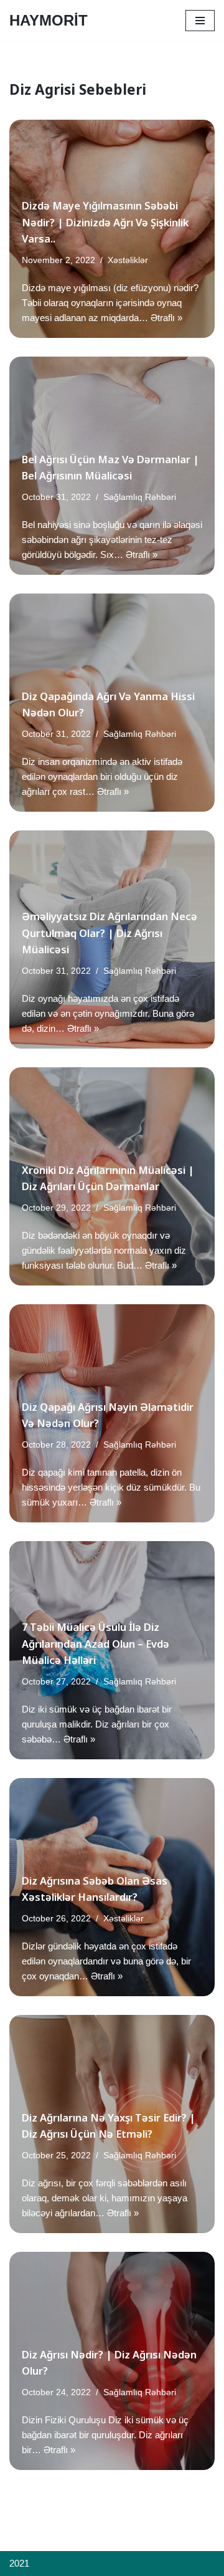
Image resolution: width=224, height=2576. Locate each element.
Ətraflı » (166, 318)
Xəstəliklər (128, 260)
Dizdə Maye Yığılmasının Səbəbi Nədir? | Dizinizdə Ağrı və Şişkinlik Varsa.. (105, 222)
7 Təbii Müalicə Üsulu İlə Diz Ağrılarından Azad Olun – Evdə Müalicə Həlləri (96, 1643)
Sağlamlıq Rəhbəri (140, 497)
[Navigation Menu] (200, 21)
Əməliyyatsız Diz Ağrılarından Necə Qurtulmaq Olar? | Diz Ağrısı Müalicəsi (110, 933)
